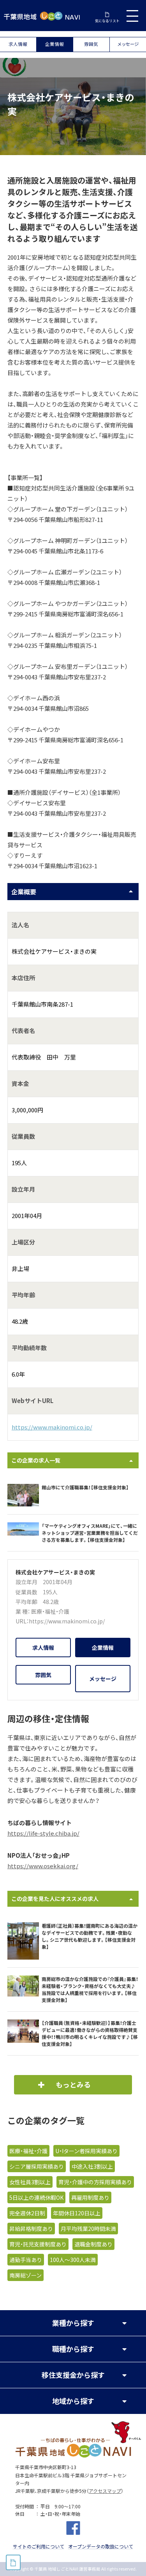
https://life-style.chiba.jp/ (43, 1833)
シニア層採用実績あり (37, 2166)
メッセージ (128, 44)
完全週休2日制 (27, 2213)
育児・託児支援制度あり (38, 2244)
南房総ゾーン (26, 2275)
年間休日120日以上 (77, 2213)
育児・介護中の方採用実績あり (95, 2182)
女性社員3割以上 (30, 2182)
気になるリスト (107, 21)
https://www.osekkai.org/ (43, 1866)
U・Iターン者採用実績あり (86, 2151)
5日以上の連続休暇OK (36, 2197)
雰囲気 (91, 44)
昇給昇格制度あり (31, 2229)
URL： (22, 1621)
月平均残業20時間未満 (88, 2229)
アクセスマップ (105, 2491)
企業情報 (55, 44)
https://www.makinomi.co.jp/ (52, 1427)
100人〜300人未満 (73, 2260)
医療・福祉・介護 (50, 1611)
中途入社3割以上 (92, 2166)
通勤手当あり (26, 2260)
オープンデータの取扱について (101, 2546)
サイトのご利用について (39, 2546)
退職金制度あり (93, 2244)
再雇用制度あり (90, 2197)
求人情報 (18, 44)
